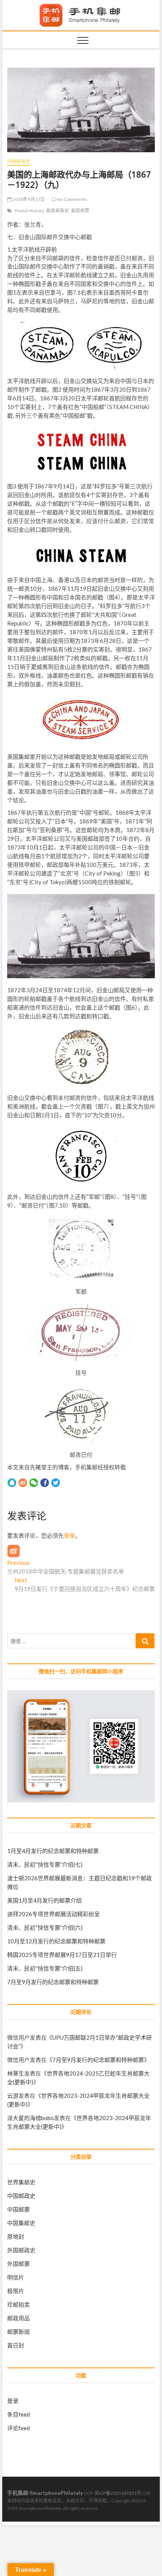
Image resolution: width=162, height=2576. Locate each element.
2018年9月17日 (28, 199)
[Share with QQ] (12, 1482)
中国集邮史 (21, 2223)
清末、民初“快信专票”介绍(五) (45, 1968)
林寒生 (16, 2073)
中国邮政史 (19, 161)
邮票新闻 (18, 2332)
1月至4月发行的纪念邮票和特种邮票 (53, 1851)
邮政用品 (18, 2318)
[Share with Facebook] (45, 1482)
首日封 (16, 2345)
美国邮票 (80, 211)
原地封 (16, 2236)
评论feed (18, 2428)
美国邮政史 (57, 211)
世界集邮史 (21, 2182)
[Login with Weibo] (14, 1551)
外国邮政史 (21, 2250)
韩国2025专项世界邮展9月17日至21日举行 (62, 1955)
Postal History (29, 211)
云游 (13, 2096)
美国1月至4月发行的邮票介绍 (44, 1900)
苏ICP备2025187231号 (118, 2493)
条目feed (18, 2414)
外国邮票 (18, 2264)
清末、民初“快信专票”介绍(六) (45, 1927)
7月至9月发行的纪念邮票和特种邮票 (53, 1982)
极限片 (16, 2291)
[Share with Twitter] (56, 1482)
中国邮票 (18, 2209)
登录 (69, 1535)
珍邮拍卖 (18, 2304)
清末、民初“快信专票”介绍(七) (45, 1864)
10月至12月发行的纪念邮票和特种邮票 (56, 1941)
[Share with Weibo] (23, 1482)
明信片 (16, 2277)
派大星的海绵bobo (31, 2118)
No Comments (72, 199)
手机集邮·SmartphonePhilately (45, 2493)
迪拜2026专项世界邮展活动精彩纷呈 (53, 1914)
